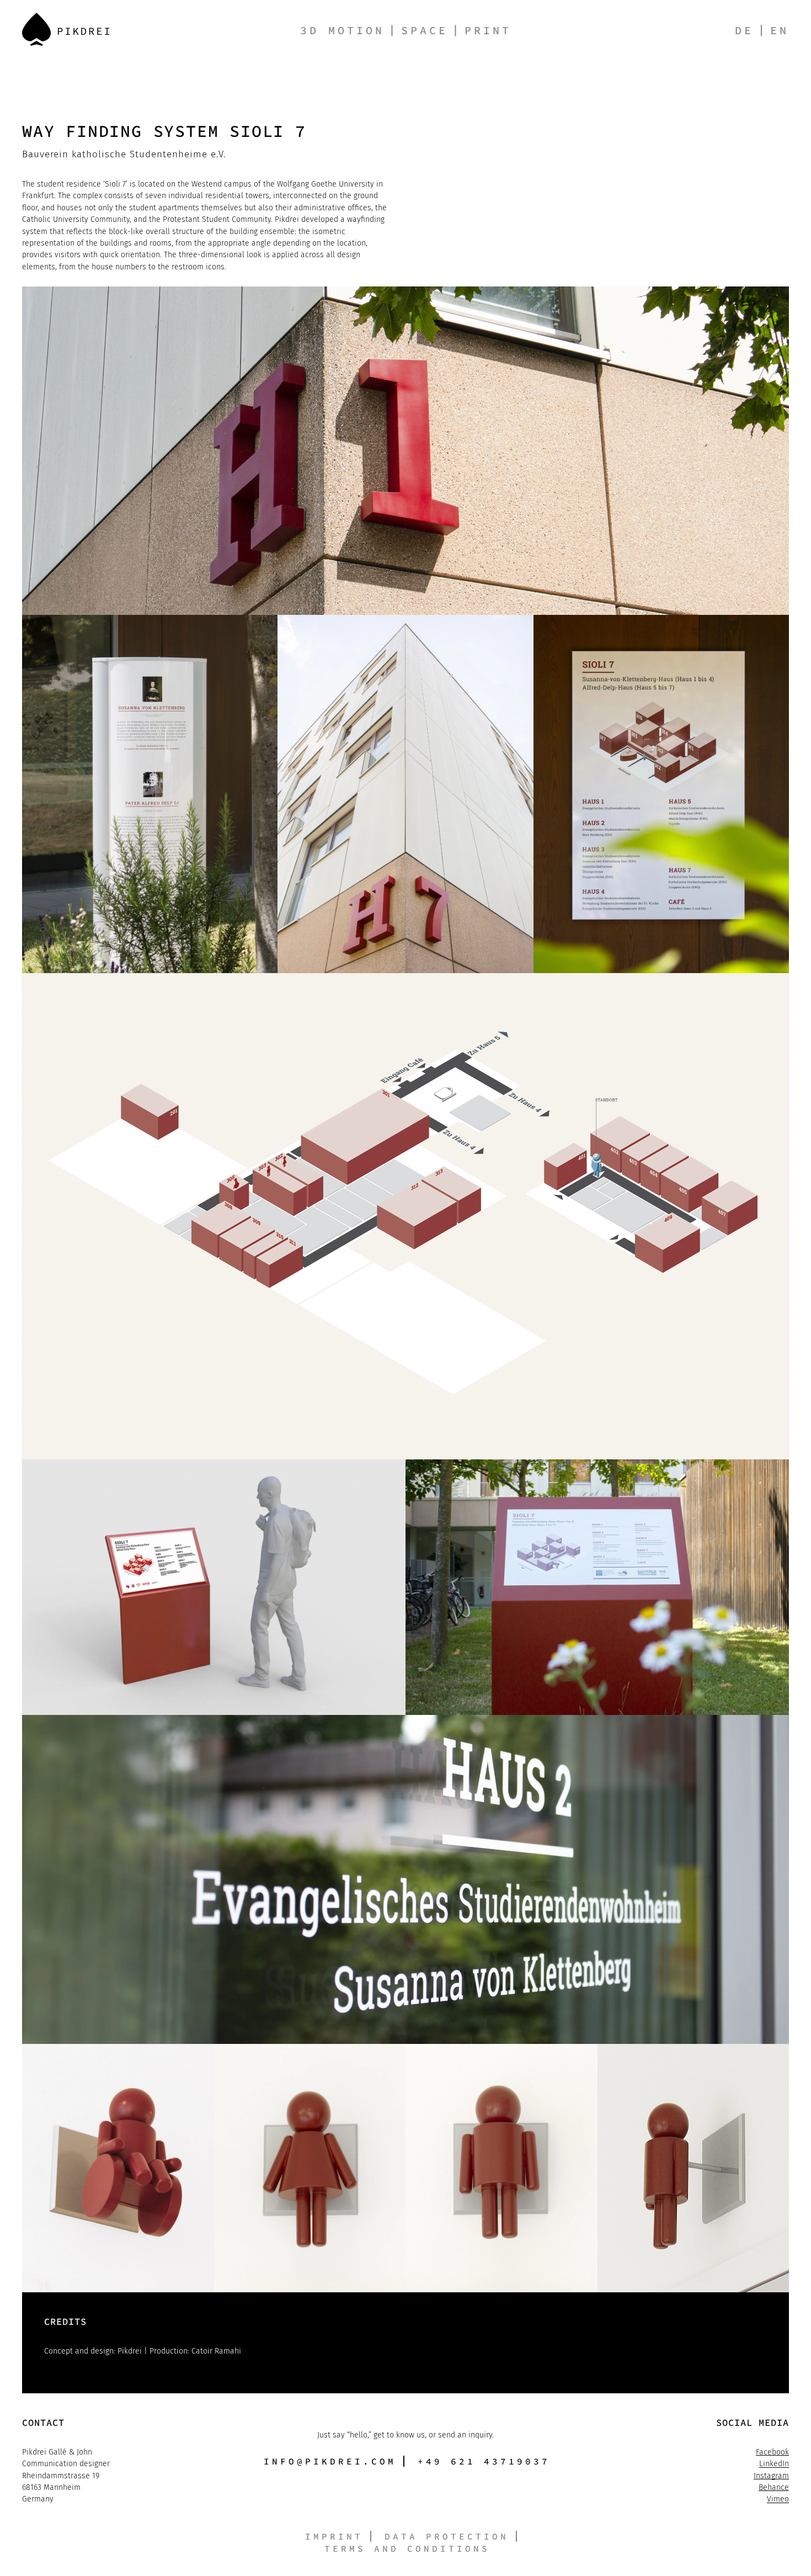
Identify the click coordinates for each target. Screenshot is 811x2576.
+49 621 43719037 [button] (484, 2461)
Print (488, 30)
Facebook (772, 2452)
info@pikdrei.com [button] (330, 2461)
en (780, 30)
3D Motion (342, 30)
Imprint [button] (334, 2536)
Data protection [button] (447, 2536)
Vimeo (778, 2499)
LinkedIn (774, 2464)
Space (425, 30)
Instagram (771, 2476)
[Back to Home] (66, 29)
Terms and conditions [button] (407, 2548)
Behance (774, 2487)
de (744, 30)
